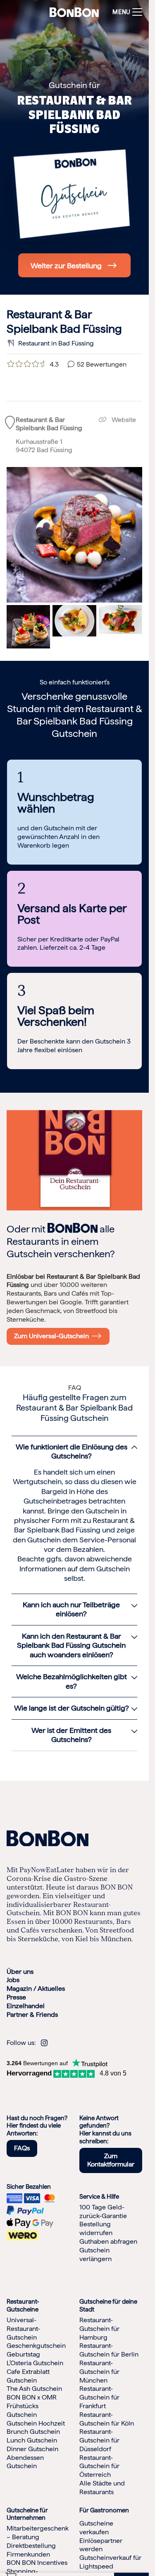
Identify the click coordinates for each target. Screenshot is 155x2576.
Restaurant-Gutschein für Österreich (99, 2466)
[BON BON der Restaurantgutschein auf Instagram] (44, 2043)
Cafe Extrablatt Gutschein (28, 2376)
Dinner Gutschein (32, 2449)
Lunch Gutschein (32, 2440)
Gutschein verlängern (95, 2254)
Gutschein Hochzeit (36, 2423)
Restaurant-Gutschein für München (99, 2372)
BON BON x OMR (32, 2397)
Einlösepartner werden (101, 2545)
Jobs (13, 1980)
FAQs (22, 2148)
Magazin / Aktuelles (36, 1989)
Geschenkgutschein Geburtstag (36, 2350)
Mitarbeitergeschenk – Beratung (38, 2533)
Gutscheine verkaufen (96, 2528)
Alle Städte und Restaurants (102, 2488)
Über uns (20, 1972)
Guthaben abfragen (108, 2241)
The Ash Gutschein (34, 2389)
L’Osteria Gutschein (35, 2363)
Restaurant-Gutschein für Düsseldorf (99, 2440)
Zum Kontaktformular (111, 2160)
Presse (16, 1997)
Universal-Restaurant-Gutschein (23, 2329)
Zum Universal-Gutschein (53, 1336)
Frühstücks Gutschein (23, 2410)
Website (123, 420)
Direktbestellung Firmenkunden (31, 2550)
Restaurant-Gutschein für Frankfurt (99, 2397)
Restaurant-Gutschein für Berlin (109, 2350)
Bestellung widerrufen (96, 2228)
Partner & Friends (32, 2015)
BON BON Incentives (37, 2563)
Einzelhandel (26, 2006)
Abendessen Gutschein (25, 2462)
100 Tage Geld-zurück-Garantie (103, 2211)
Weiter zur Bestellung (66, 266)
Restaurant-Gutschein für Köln (107, 2419)
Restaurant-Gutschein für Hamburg (99, 2329)
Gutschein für (74, 85)
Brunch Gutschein (33, 2432)
